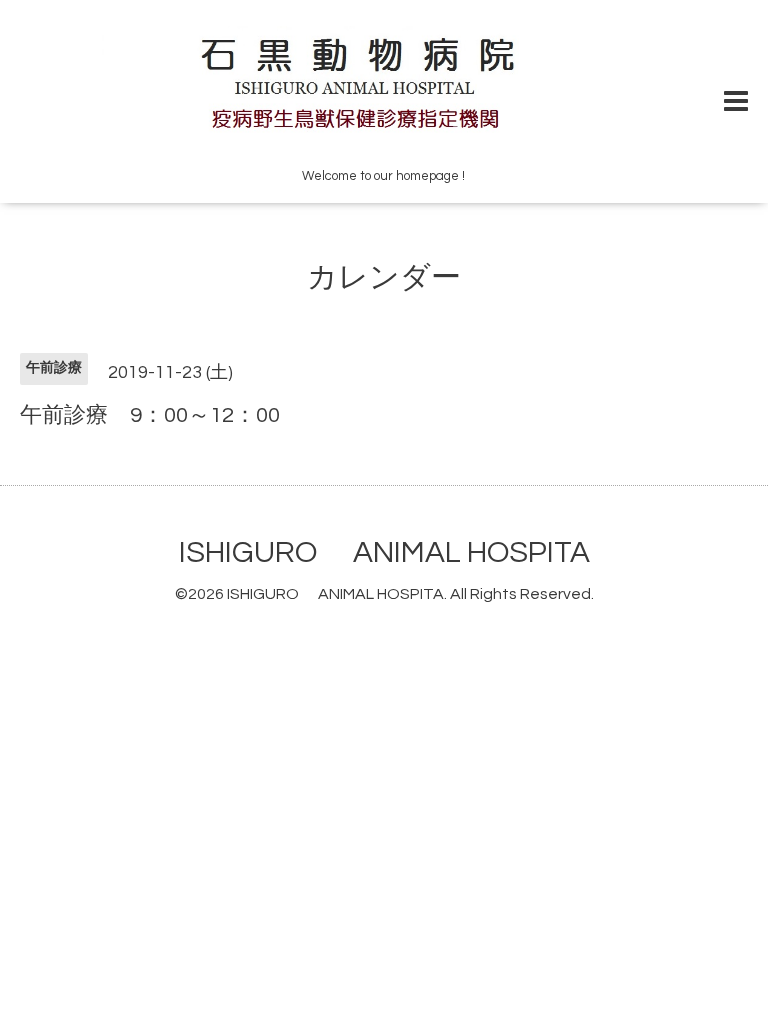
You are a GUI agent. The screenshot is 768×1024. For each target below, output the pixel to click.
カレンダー (384, 277)
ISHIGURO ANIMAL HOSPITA (384, 552)
